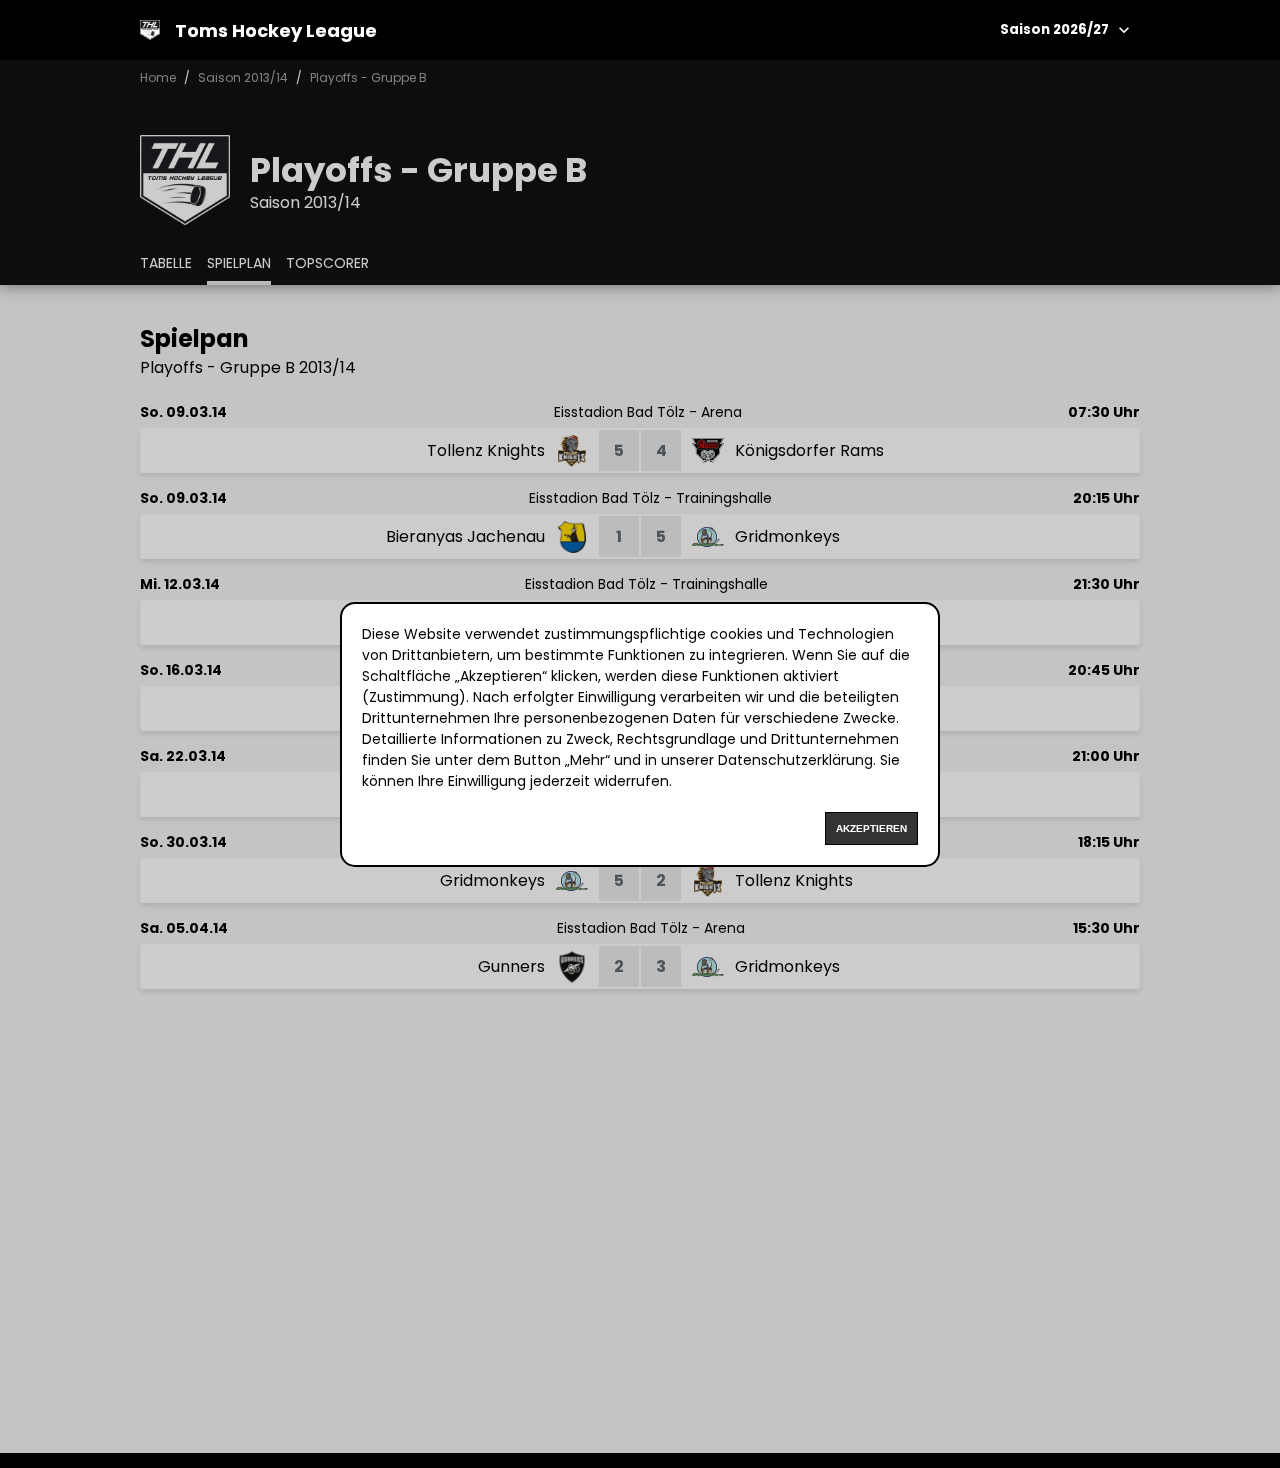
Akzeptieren (871, 828)
